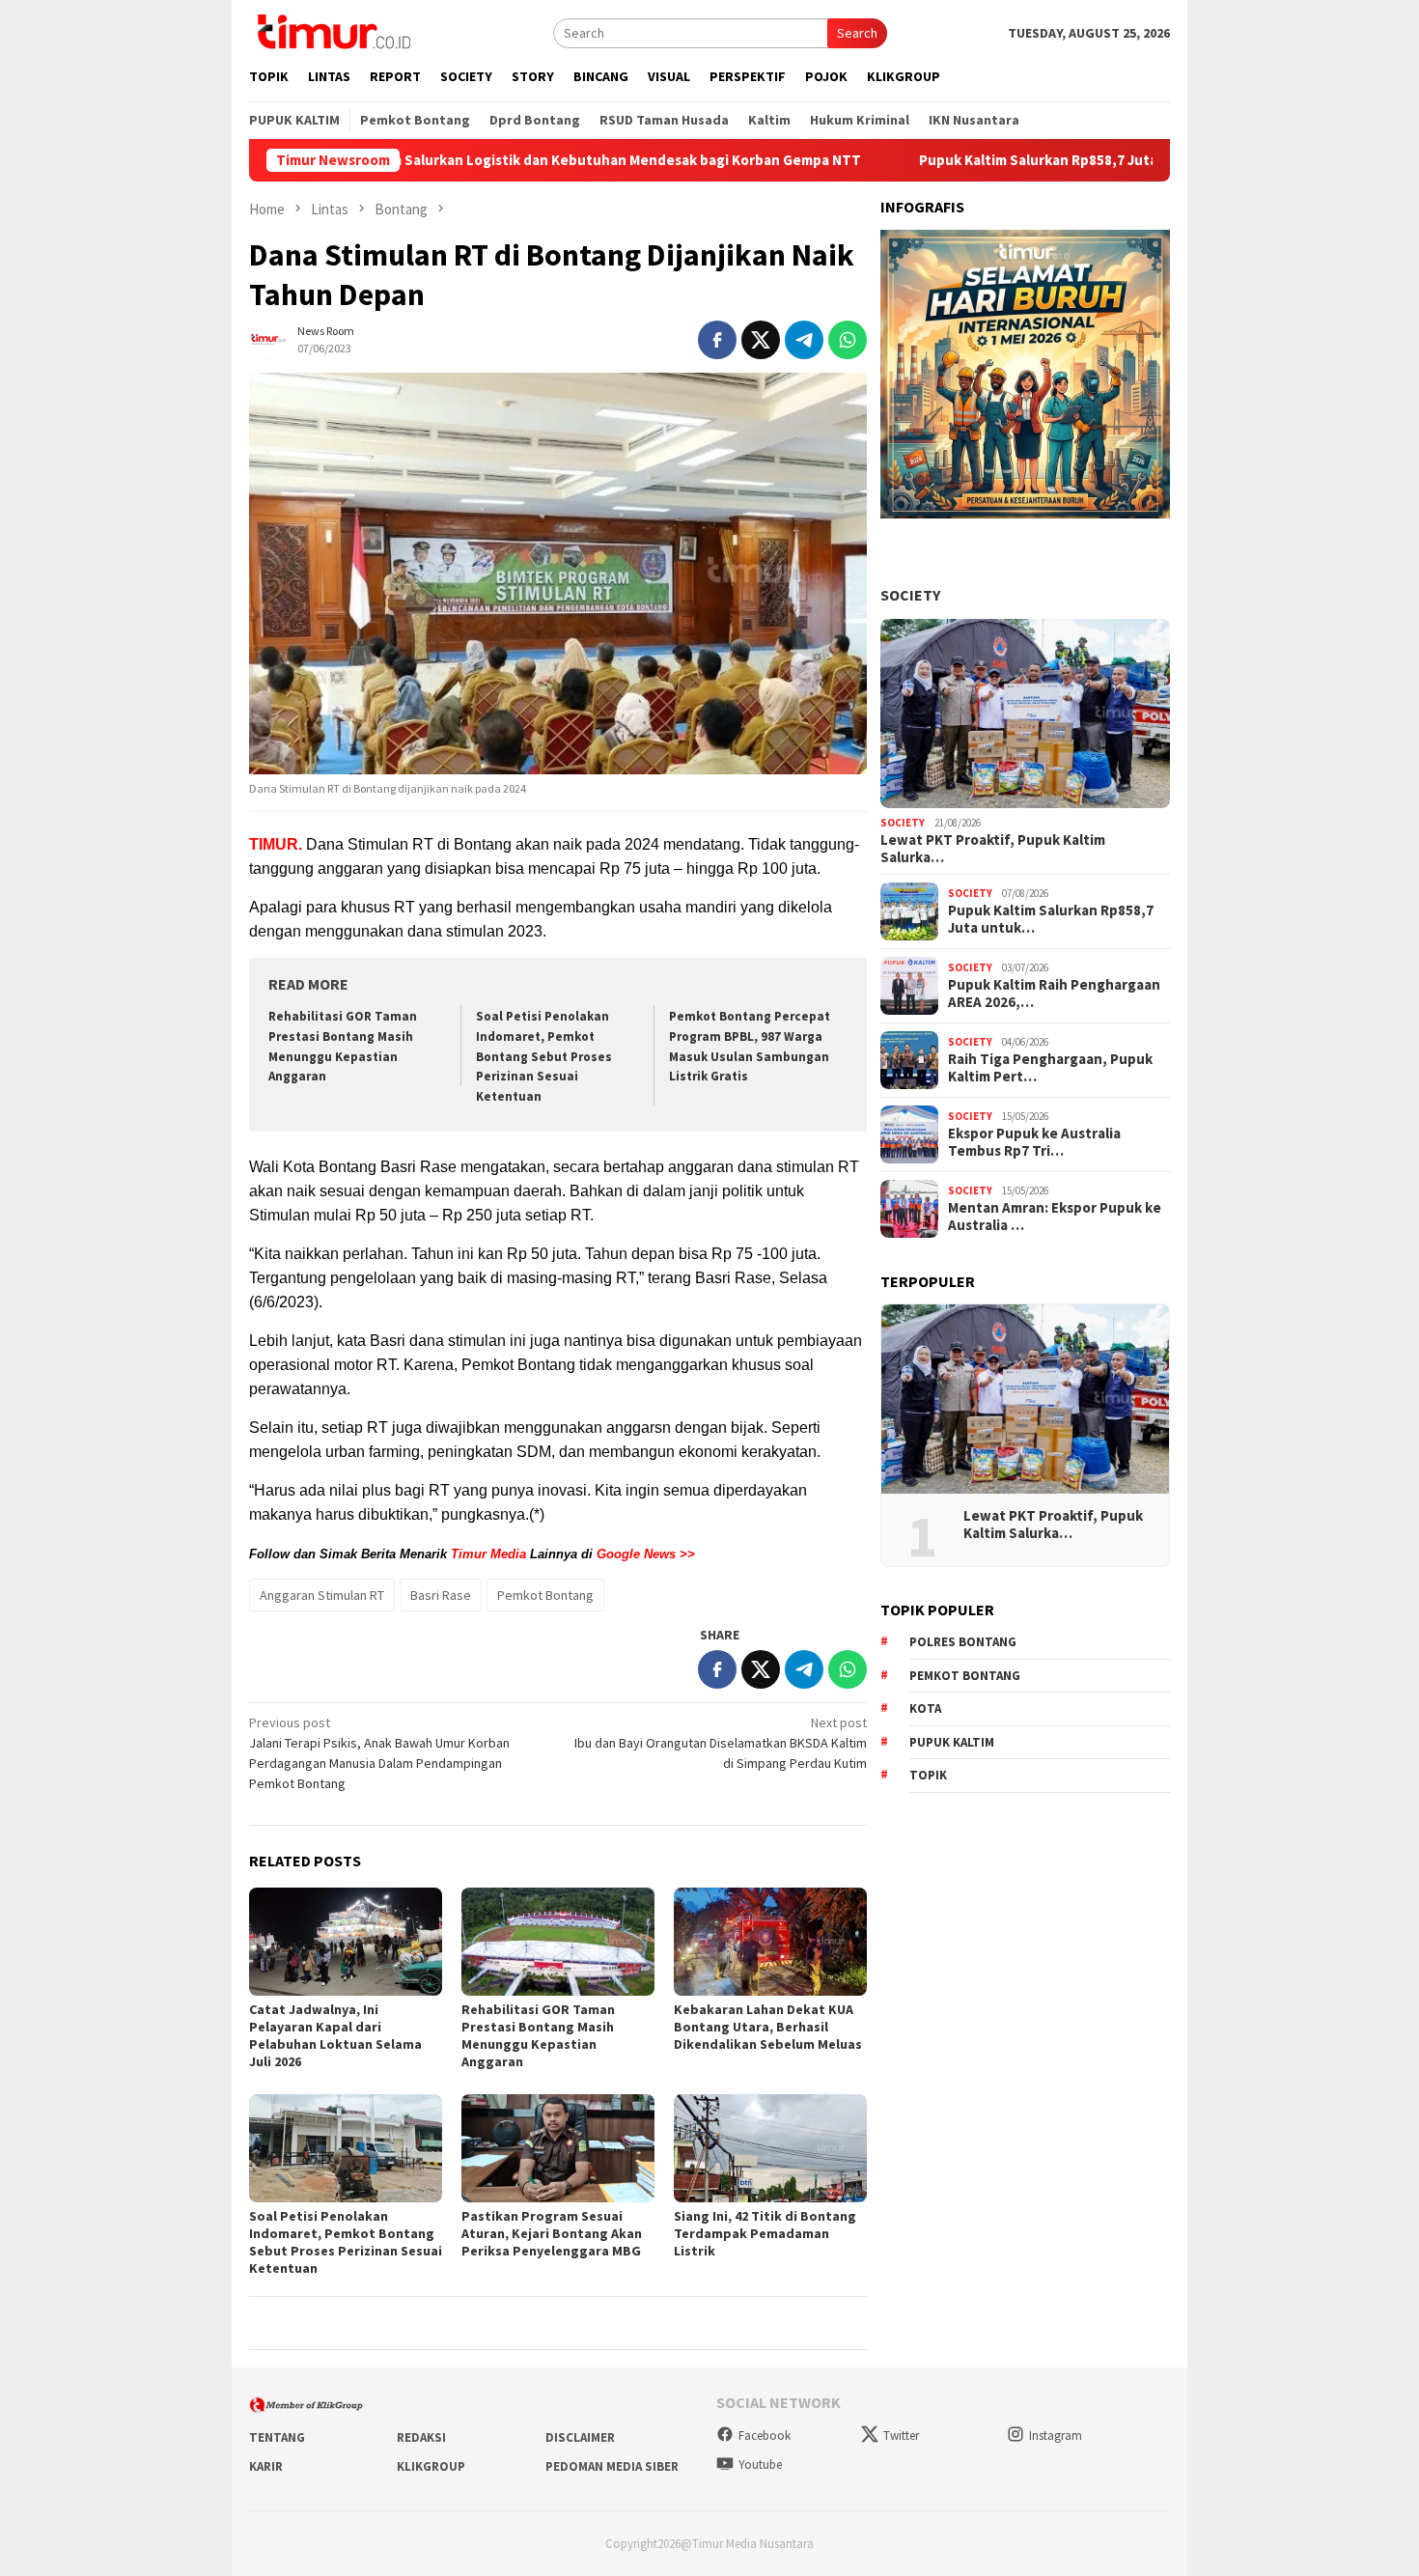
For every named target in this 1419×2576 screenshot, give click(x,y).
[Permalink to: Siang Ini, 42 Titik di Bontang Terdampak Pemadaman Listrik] (770, 2148)
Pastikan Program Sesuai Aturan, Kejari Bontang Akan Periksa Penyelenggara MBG (552, 2233)
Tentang (277, 2437)
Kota (925, 1708)
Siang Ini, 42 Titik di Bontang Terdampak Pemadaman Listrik (765, 2233)
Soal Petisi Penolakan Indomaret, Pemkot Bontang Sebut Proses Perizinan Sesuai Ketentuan (544, 1057)
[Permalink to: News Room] (268, 338)
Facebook (765, 2436)
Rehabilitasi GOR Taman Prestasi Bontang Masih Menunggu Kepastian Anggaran (538, 2035)
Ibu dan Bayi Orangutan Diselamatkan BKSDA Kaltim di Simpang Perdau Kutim (721, 1743)
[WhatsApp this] (848, 340)
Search (857, 33)
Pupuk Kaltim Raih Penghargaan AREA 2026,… (1054, 994)
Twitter (901, 2436)
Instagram (1056, 2436)
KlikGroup (431, 2466)
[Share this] (717, 340)
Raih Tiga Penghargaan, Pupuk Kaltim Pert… (1050, 1068)
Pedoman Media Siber (612, 2466)
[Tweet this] (761, 340)
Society (910, 595)
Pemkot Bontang (545, 1595)
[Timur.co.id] (332, 31)
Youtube (760, 2464)
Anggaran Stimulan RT (322, 1595)
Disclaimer (580, 2437)
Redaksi (421, 2437)
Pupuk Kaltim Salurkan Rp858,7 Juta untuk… (1051, 919)
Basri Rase (441, 1595)
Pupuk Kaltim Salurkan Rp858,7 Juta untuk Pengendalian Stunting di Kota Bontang (1068, 160)
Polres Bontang (963, 1642)
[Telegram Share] (804, 340)
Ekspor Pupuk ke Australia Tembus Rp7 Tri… (1034, 1142)
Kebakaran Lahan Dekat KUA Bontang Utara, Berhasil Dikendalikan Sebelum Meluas (768, 2027)
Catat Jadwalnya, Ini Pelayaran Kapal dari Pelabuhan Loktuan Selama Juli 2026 (335, 2035)
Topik (928, 1775)
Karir (266, 2466)
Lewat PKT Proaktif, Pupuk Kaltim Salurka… (993, 849)
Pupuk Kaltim (952, 1742)
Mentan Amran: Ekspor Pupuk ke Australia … (1055, 1217)
